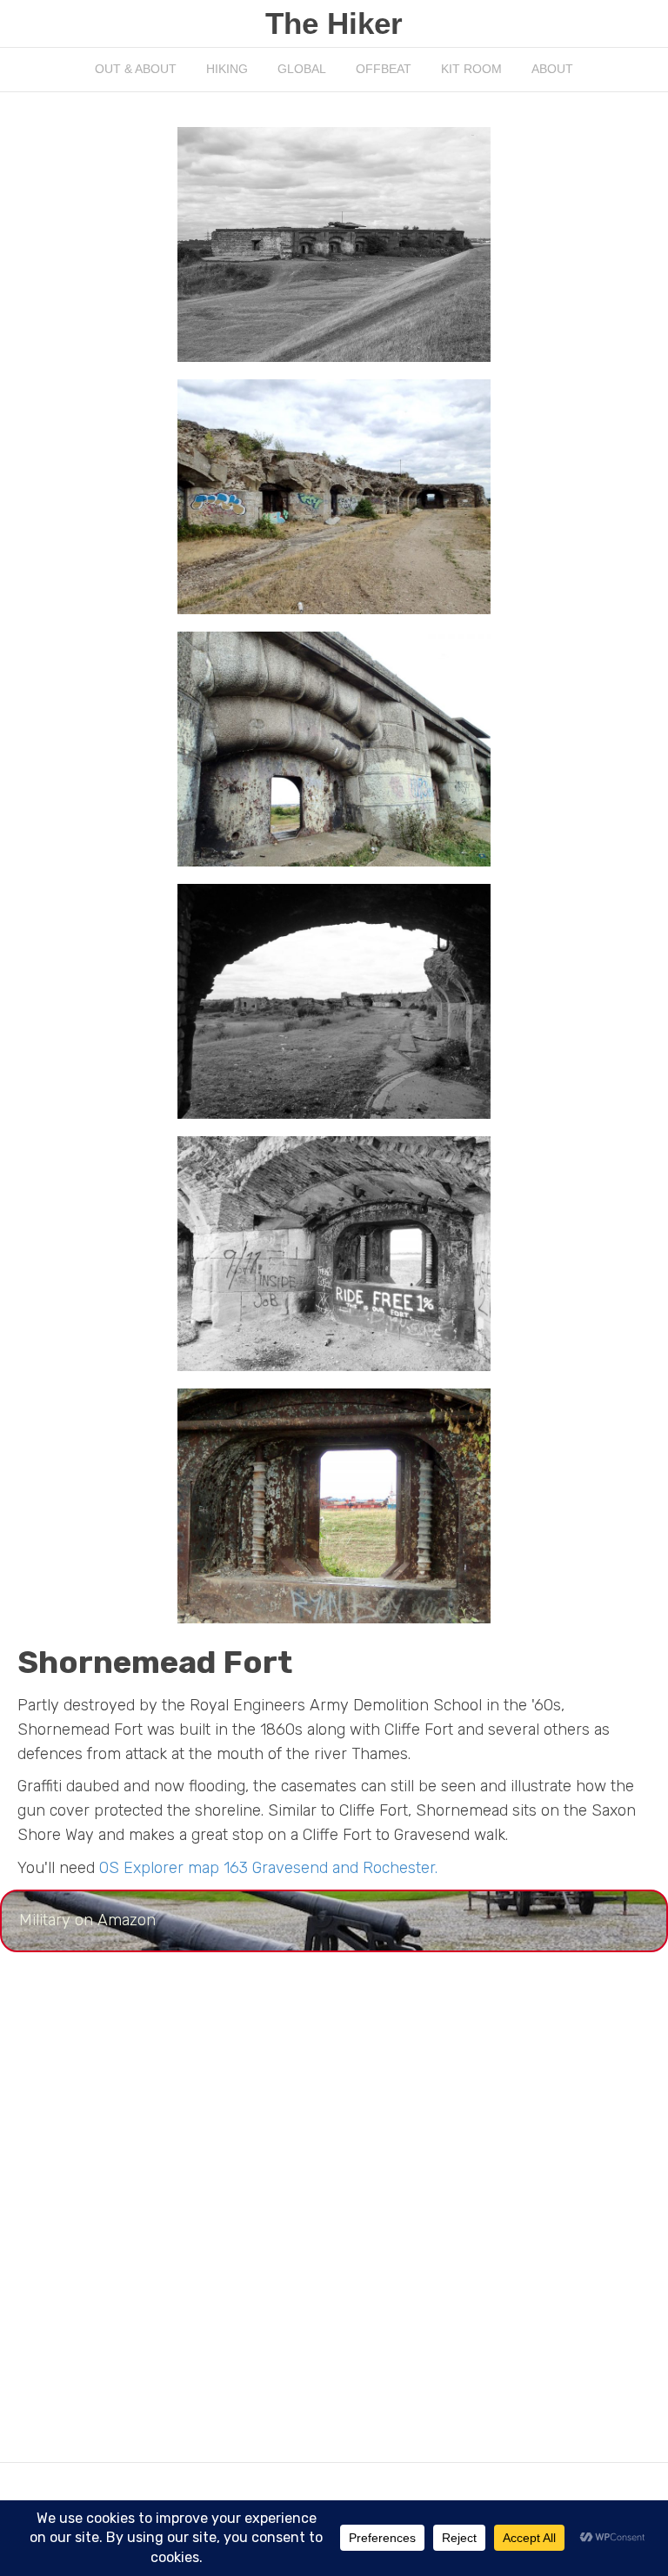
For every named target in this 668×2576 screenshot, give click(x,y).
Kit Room (471, 69)
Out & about (136, 69)
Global (302, 69)
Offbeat (384, 69)
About (552, 69)
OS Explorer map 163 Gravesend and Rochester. (268, 1868)
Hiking (227, 69)
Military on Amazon (87, 1920)
